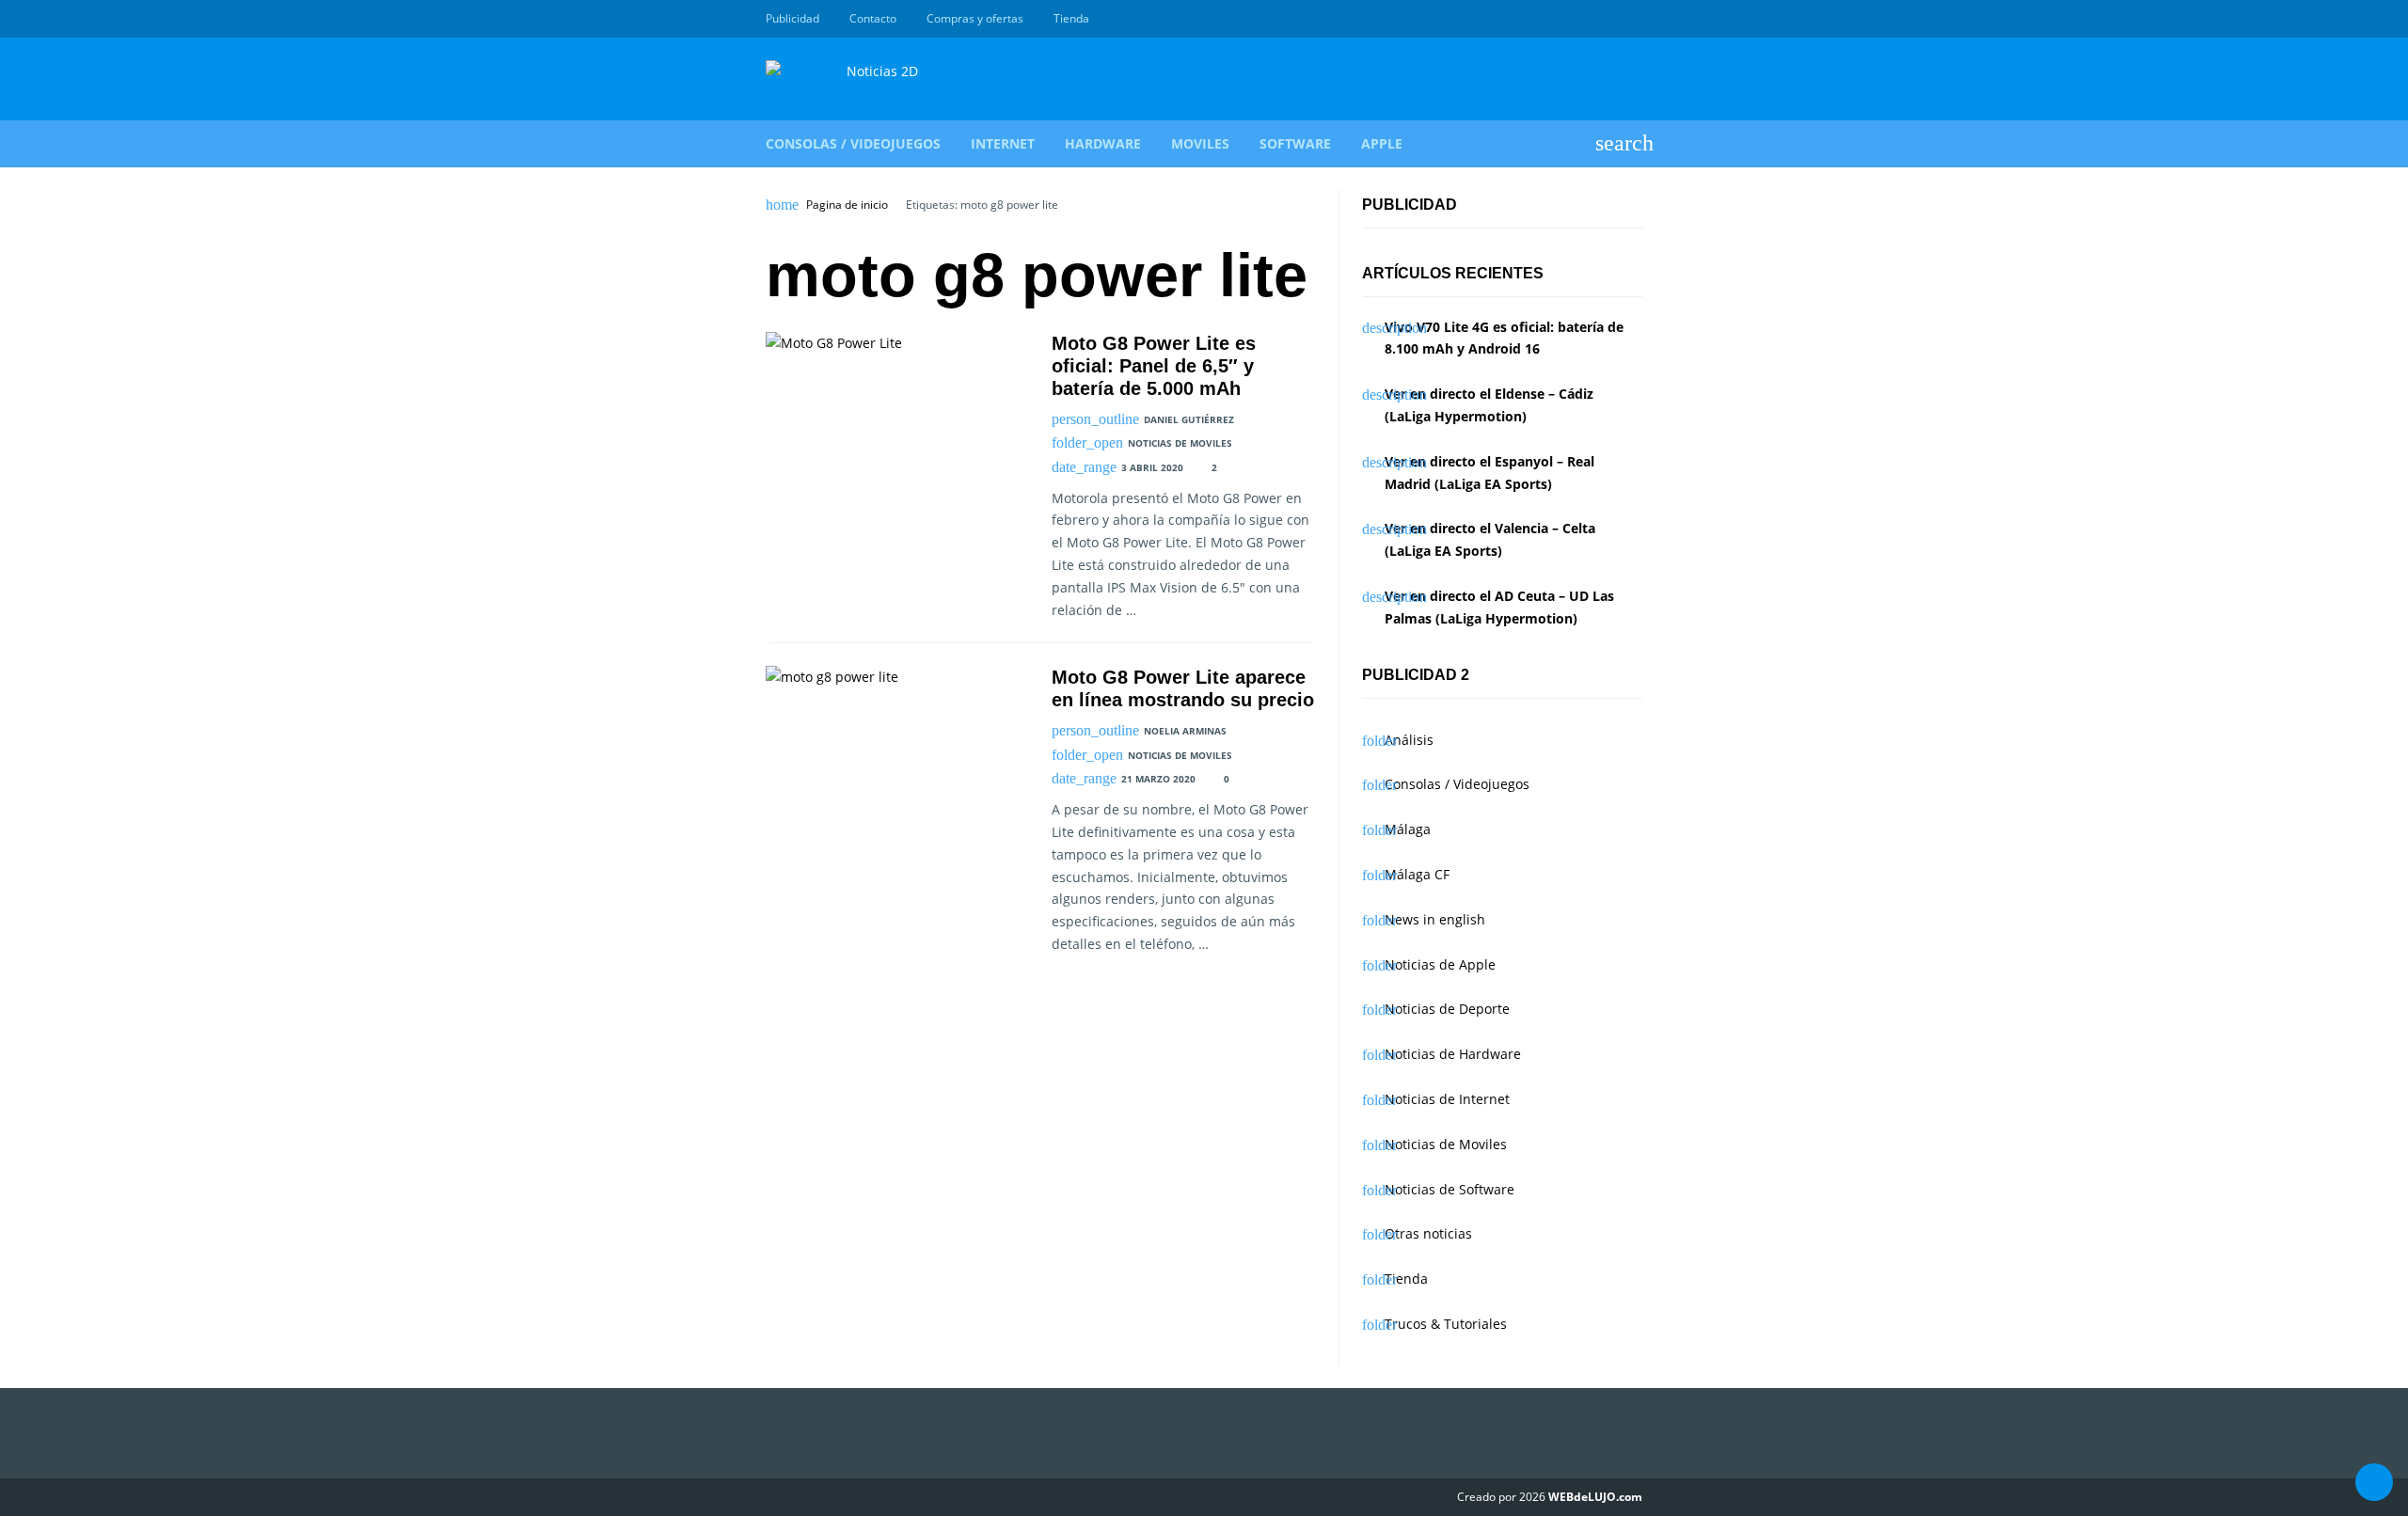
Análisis (1409, 740)
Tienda (1071, 18)
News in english (1435, 919)
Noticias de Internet (1447, 1099)
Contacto (873, 18)
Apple (1382, 143)
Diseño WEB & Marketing (1610, 19)
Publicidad (792, 18)
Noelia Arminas (1185, 731)
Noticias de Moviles (1180, 443)
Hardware (1103, 143)
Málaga (1408, 829)
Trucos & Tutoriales (1446, 1324)
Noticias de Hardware (1453, 1054)
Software (1295, 143)
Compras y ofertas (975, 18)
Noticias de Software (1450, 1189)
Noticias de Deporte (1447, 1009)
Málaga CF (1417, 874)
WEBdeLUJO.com (1595, 1497)
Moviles (1200, 143)
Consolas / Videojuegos (853, 143)
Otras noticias (1428, 1233)
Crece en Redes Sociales (1632, 19)
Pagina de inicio (847, 205)
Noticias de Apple (1440, 964)
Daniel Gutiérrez (1189, 419)
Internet (1003, 143)
